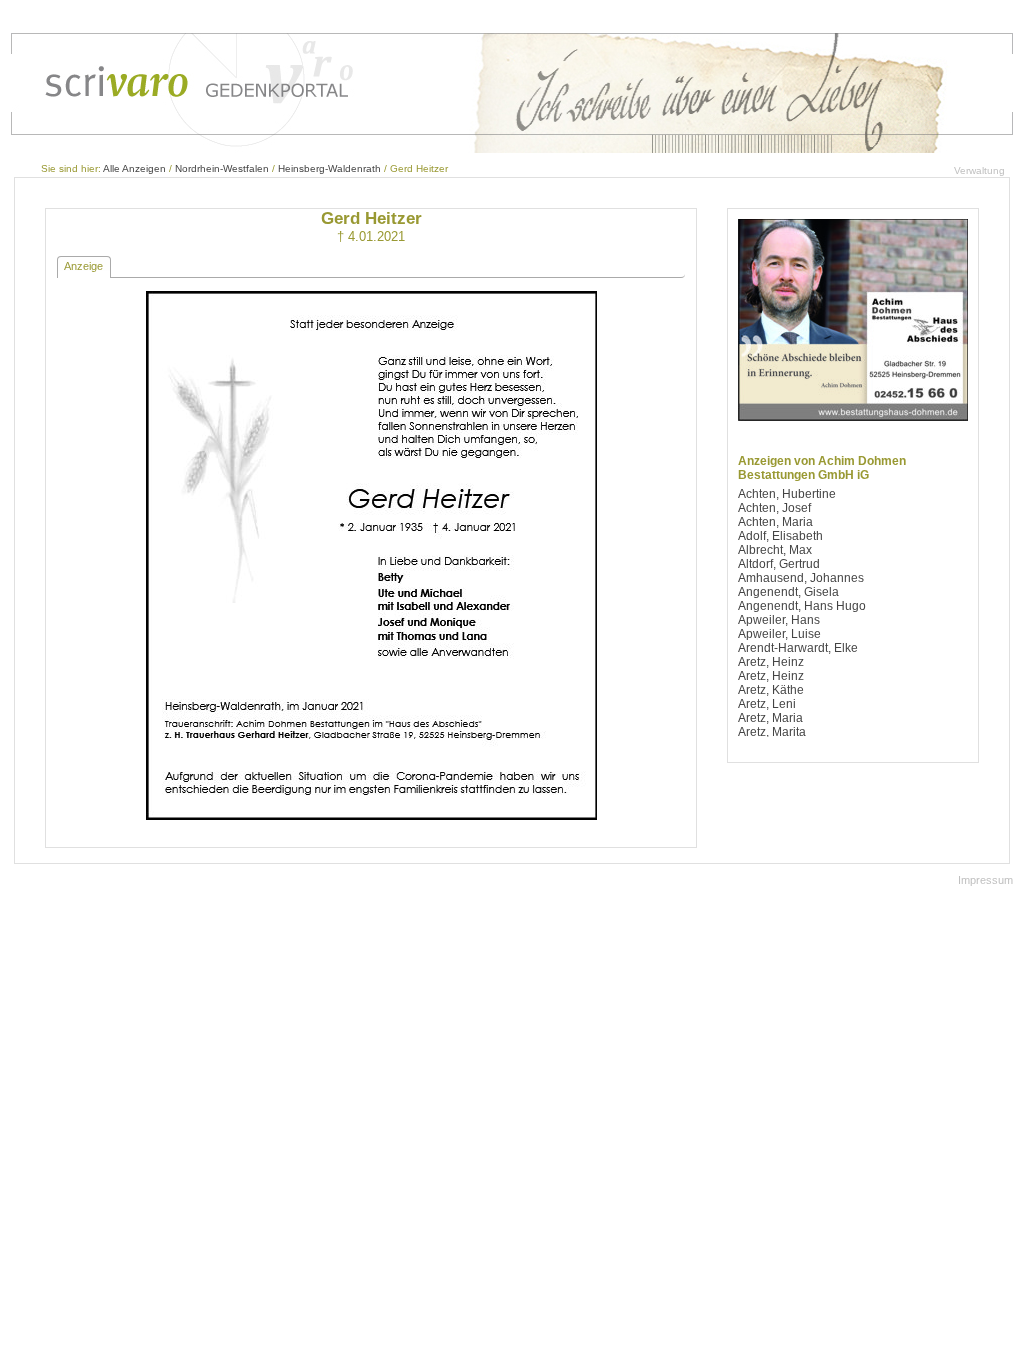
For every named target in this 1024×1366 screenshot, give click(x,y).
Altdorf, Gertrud (779, 564)
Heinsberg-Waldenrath (329, 168)
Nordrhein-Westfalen (222, 168)
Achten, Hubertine (787, 494)
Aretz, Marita (772, 732)
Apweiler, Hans (779, 620)
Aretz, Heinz (771, 662)
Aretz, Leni (767, 704)
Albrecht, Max (775, 550)
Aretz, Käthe (771, 690)
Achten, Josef (774, 508)
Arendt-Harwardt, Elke (798, 648)
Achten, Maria (775, 522)
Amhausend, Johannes (801, 578)
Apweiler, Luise (779, 634)
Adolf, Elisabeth (780, 536)
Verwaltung (979, 170)
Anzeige (83, 266)
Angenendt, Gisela (788, 592)
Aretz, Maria (770, 718)
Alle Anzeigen (134, 168)
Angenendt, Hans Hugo (802, 606)
